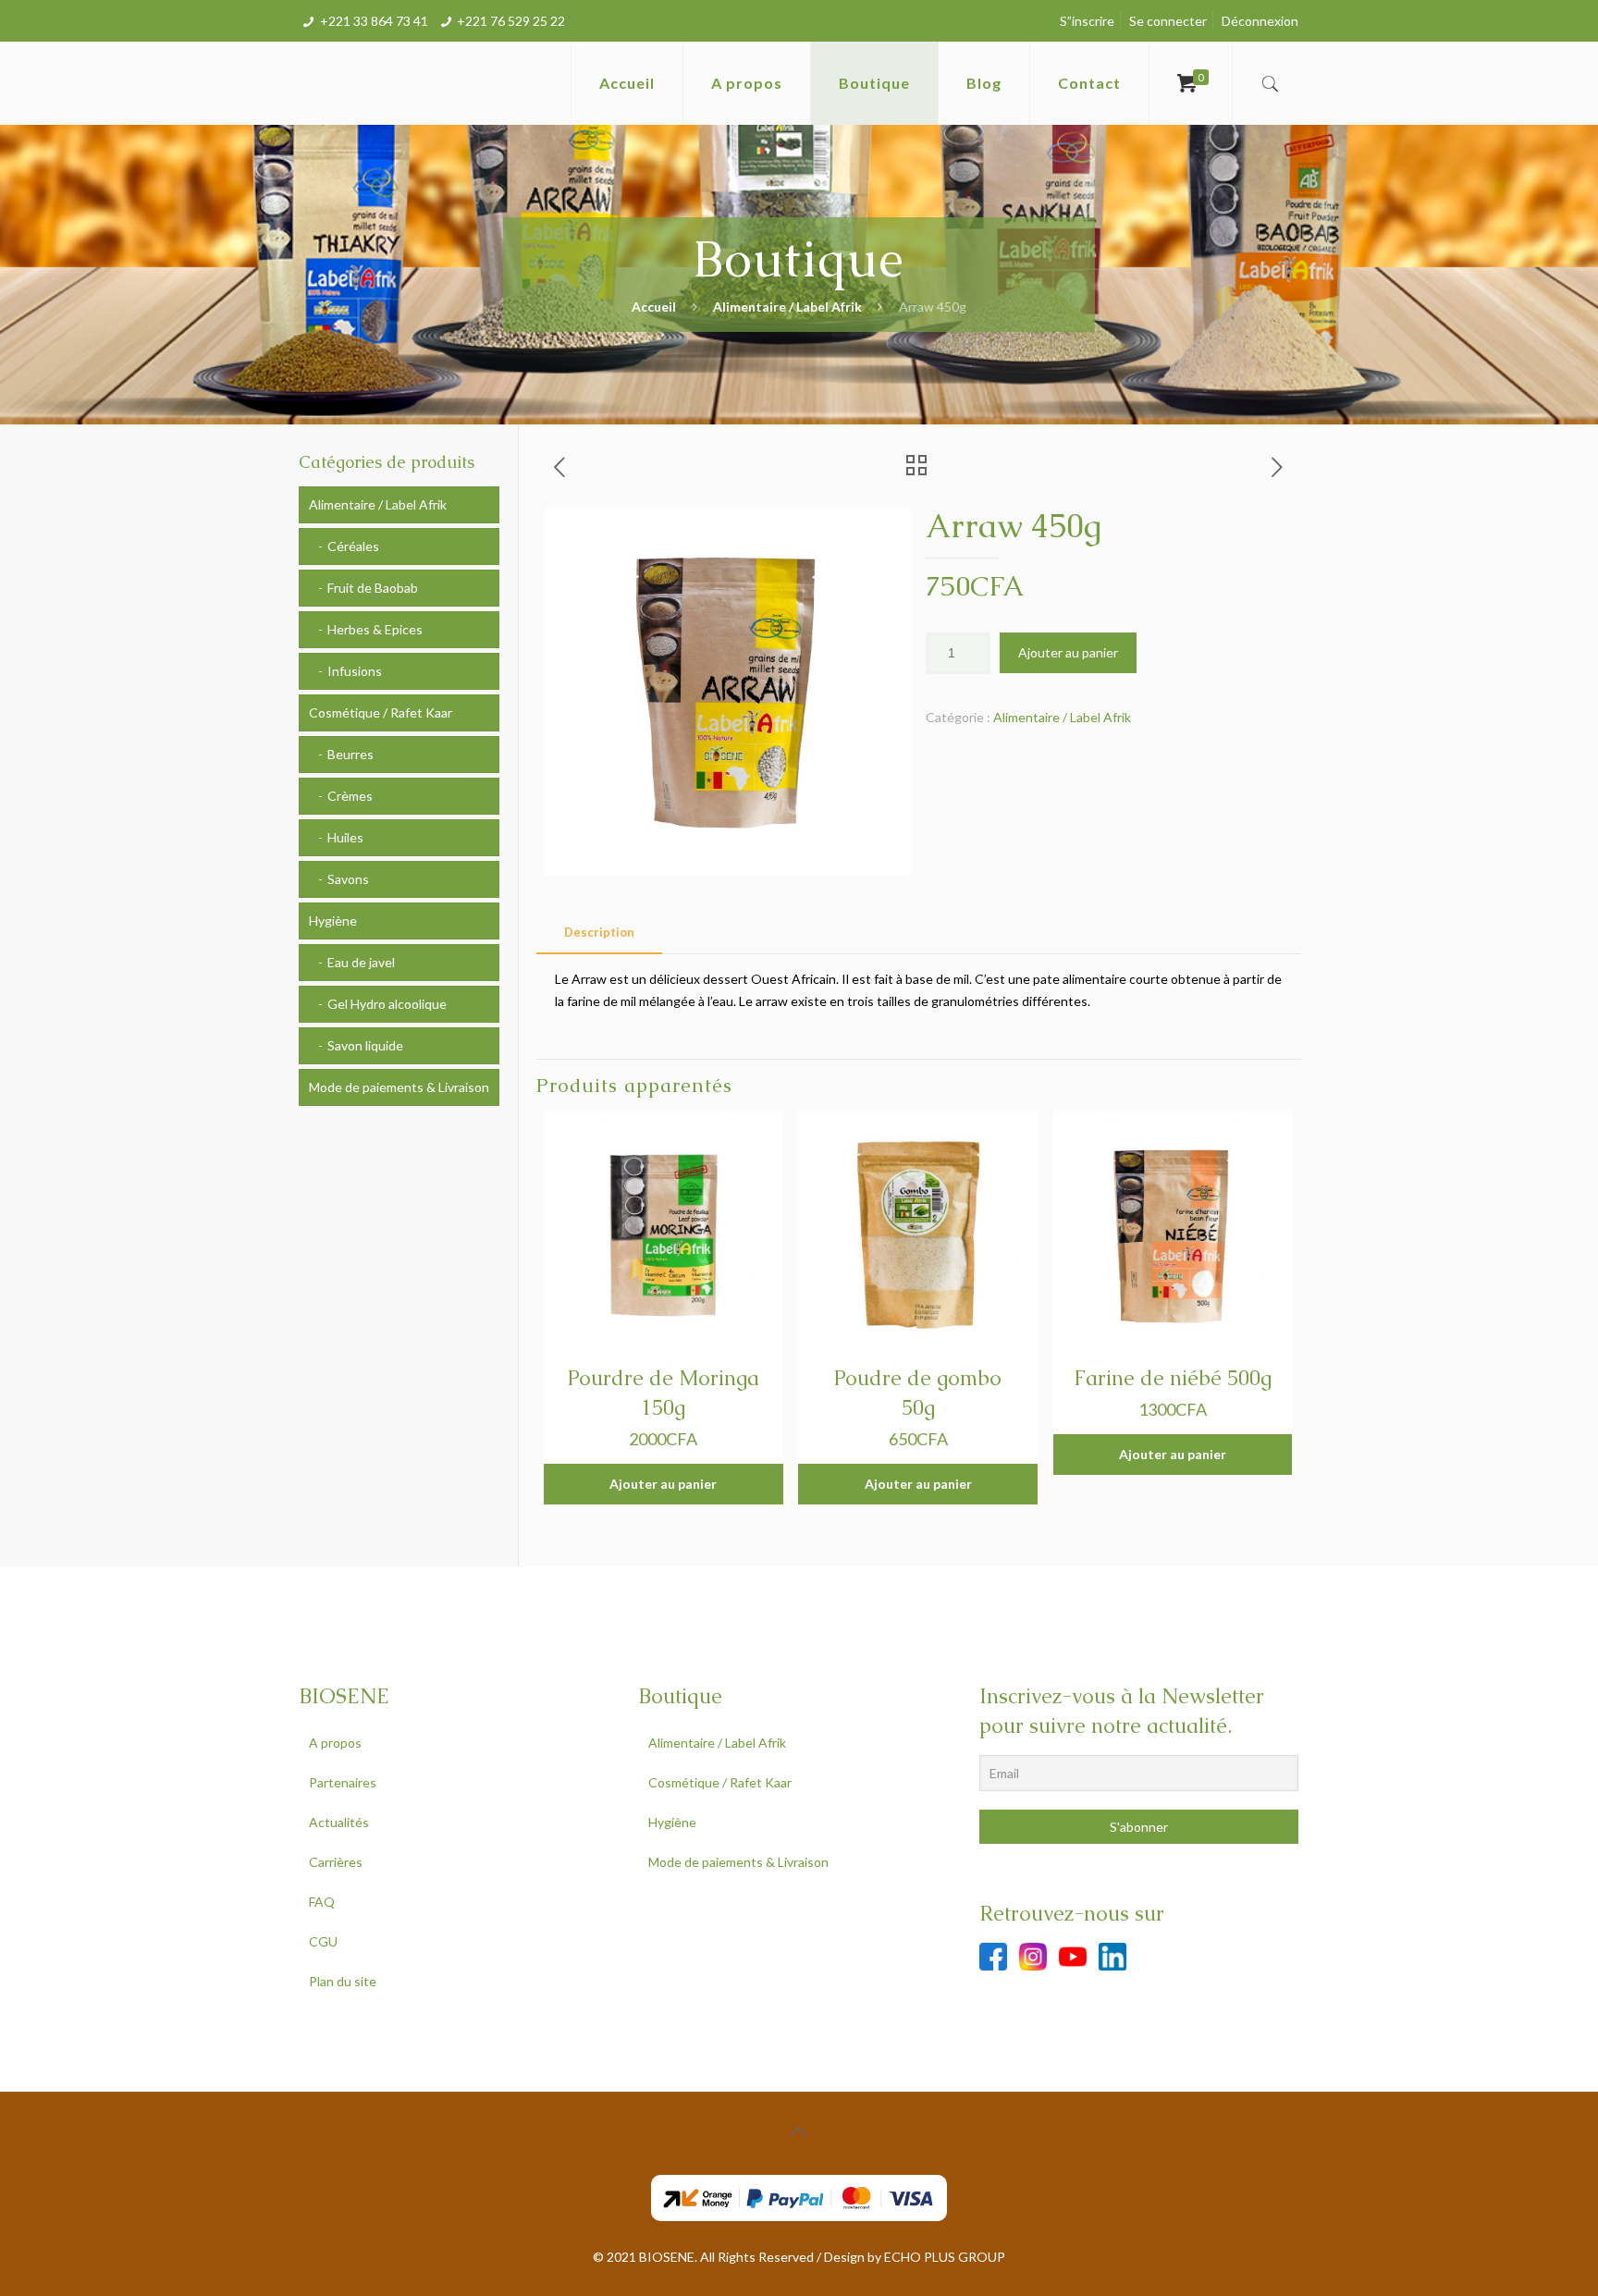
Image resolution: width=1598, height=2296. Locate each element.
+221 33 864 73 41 (374, 21)
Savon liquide (365, 1045)
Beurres (350, 754)
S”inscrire (1087, 21)
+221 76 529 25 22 (511, 21)
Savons (348, 879)
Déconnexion (1260, 21)
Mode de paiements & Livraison (399, 1087)
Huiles (345, 837)
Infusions (355, 671)
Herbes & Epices (375, 629)
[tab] (599, 933)
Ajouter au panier (1068, 652)
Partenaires (343, 1782)
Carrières (336, 1862)
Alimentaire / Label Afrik (787, 307)
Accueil (654, 307)
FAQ (322, 1902)
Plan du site (343, 1981)
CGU (323, 1941)
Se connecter (1168, 21)
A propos (335, 1743)
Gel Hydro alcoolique (387, 1004)
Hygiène (333, 921)
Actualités (339, 1822)
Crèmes (350, 796)
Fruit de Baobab (373, 588)
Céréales (353, 546)
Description (599, 932)
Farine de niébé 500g (1173, 1378)
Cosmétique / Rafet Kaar (381, 712)
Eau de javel (361, 962)
